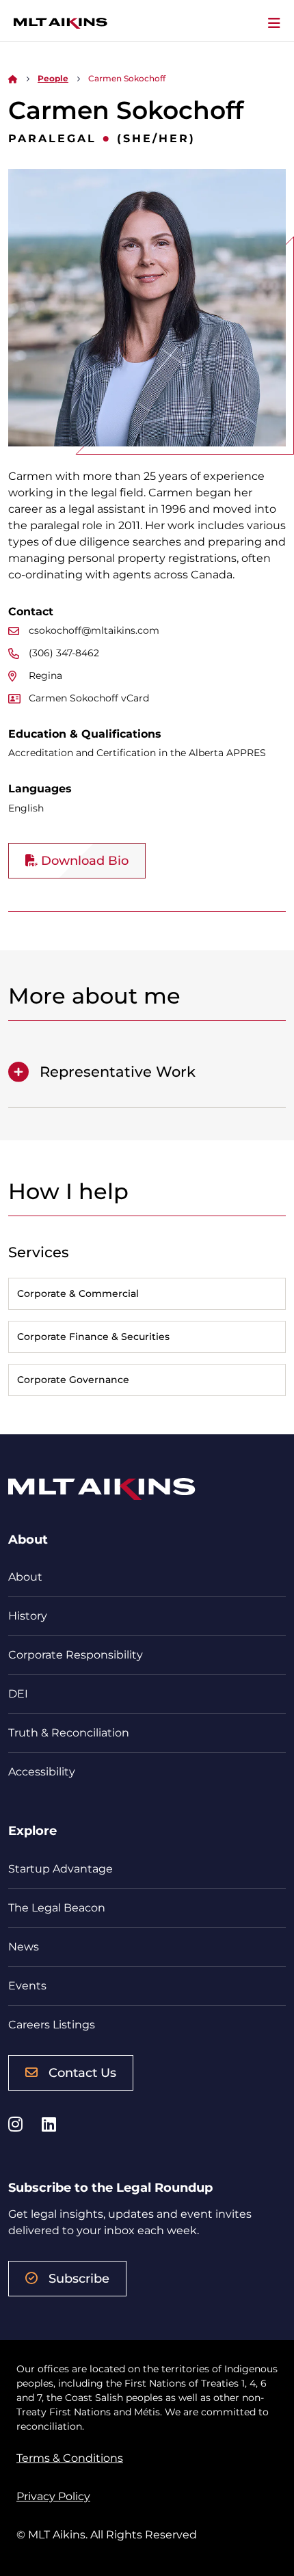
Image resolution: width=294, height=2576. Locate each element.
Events (27, 1986)
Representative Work (118, 1072)
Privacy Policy (53, 2496)
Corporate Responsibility (76, 1655)
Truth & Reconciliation (69, 1733)
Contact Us (82, 2073)
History (28, 1616)
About (25, 1577)
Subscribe (79, 2279)
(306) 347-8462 (64, 653)
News (24, 1947)
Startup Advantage (61, 1869)
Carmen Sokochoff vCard (89, 698)
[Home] (13, 78)
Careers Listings (52, 2025)
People (53, 78)
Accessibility (42, 1772)
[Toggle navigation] (274, 23)
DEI (18, 1694)
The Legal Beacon (57, 1908)
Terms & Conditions (70, 2458)
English (26, 808)
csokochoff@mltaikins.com (94, 630)
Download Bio (83, 861)
